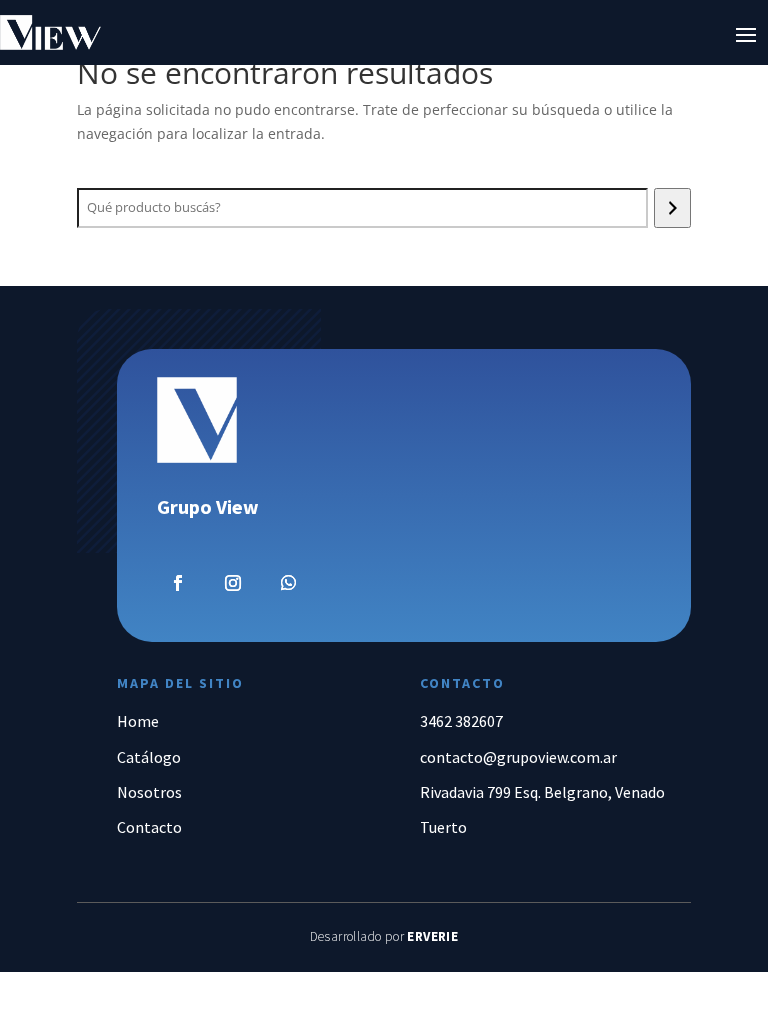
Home (138, 721)
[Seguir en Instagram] (233, 583)
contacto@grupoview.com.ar (518, 757)
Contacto (149, 827)
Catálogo (149, 757)
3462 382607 (461, 721)
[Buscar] (672, 208)
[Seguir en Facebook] (178, 583)
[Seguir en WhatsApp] (289, 583)
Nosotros (149, 792)
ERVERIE (432, 936)
